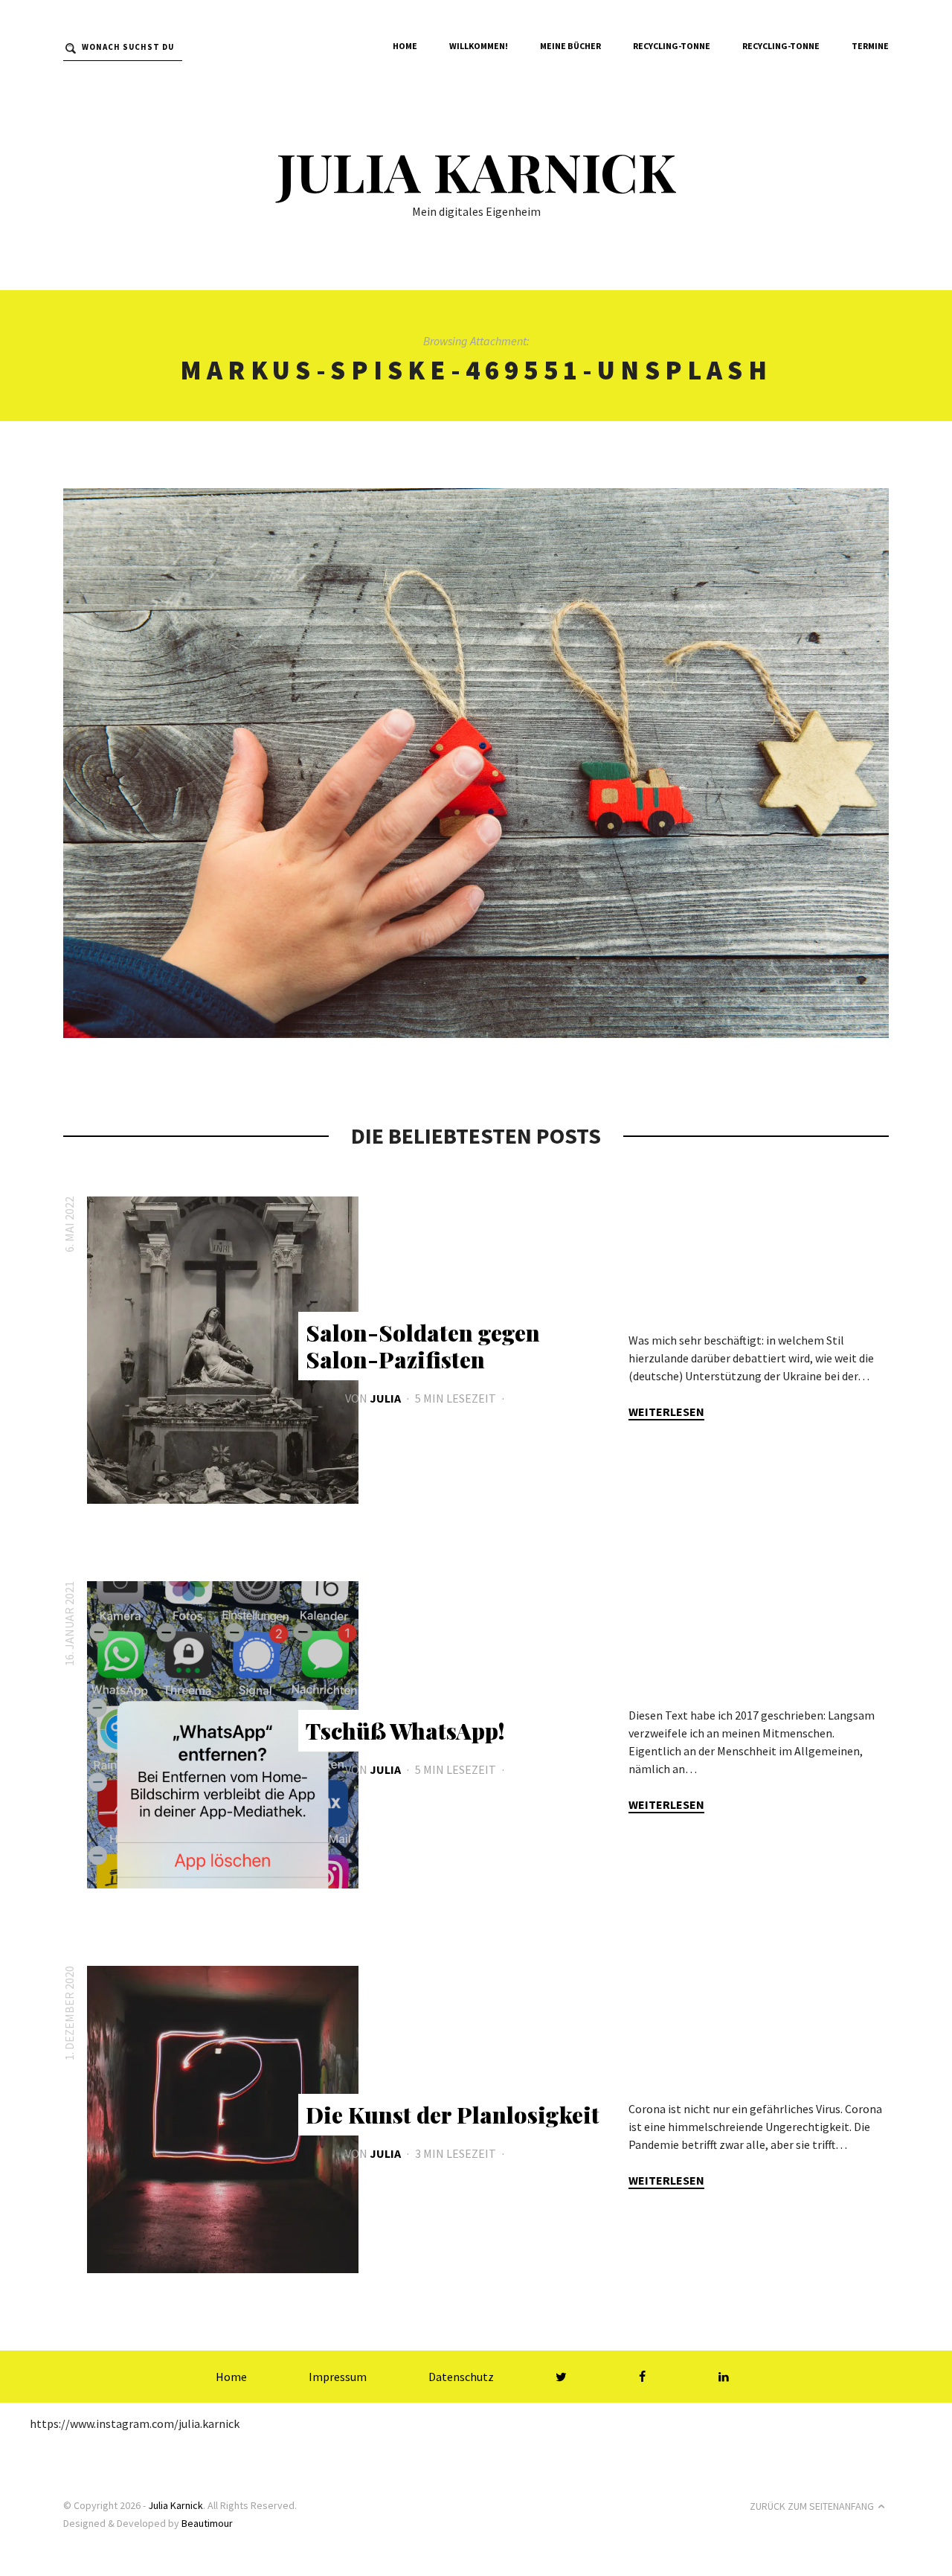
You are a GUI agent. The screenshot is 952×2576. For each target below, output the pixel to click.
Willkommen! (479, 46)
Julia (385, 1398)
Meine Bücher (570, 46)
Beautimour (207, 2523)
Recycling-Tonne (672, 46)
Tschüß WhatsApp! (405, 1731)
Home (405, 46)
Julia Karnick (476, 170)
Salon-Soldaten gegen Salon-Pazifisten (423, 1346)
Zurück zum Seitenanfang (812, 2506)
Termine (870, 46)
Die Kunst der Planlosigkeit (453, 2115)
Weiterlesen (666, 1412)
